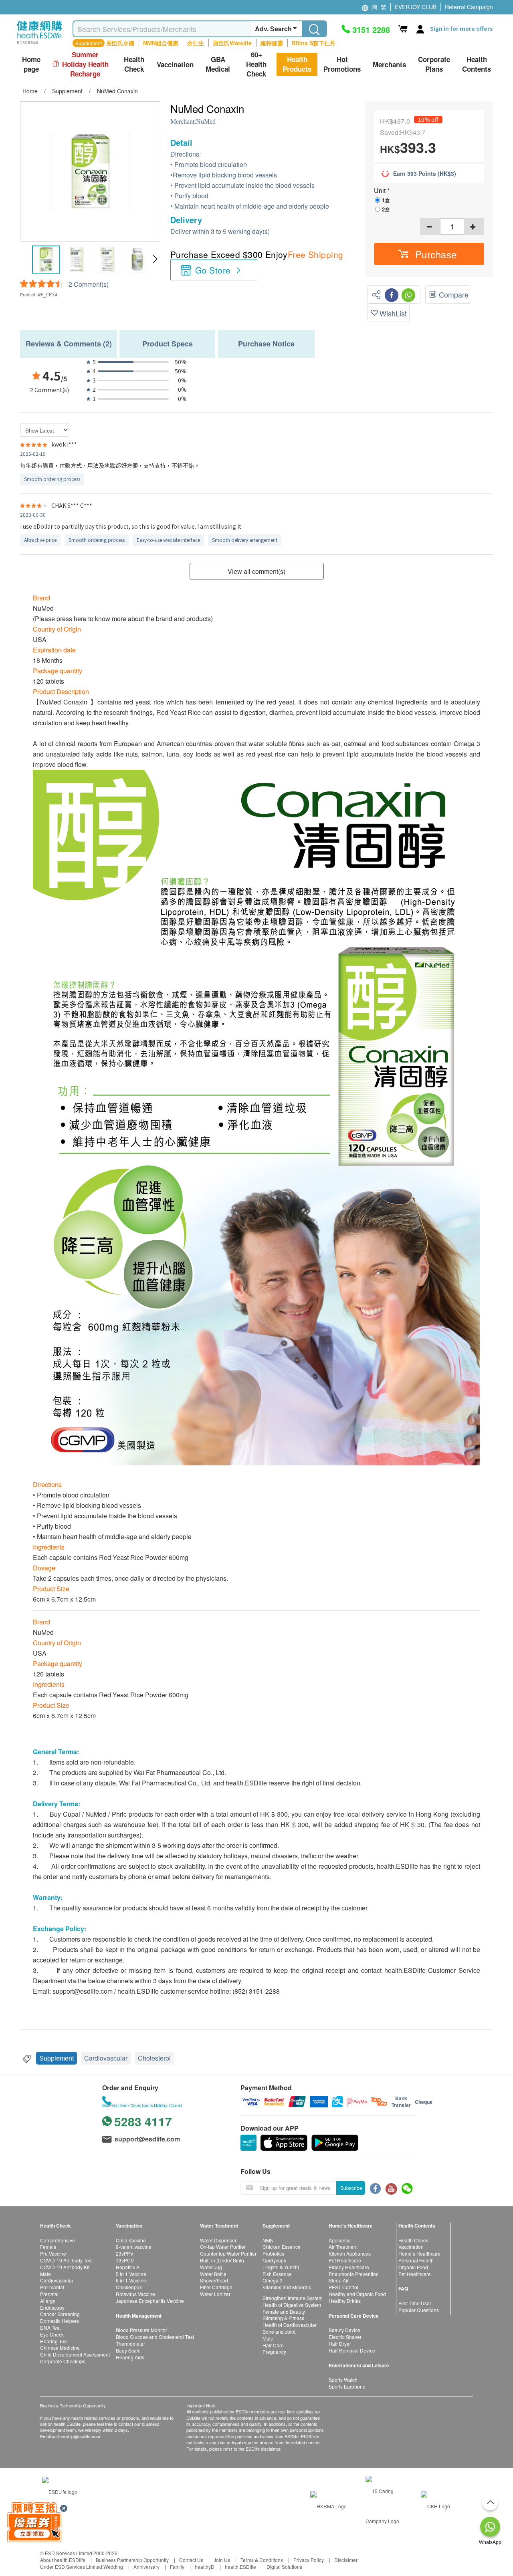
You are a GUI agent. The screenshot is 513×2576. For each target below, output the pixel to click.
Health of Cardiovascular (290, 2325)
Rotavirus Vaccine (135, 2294)
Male (45, 2274)
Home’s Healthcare (419, 2253)
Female (48, 2247)
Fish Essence (277, 2274)
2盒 (386, 209)
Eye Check (52, 2334)
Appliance (340, 2240)
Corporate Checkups (63, 2361)
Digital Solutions (284, 2567)
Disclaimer (346, 2560)
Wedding (113, 2567)
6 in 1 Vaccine (131, 2280)
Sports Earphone (347, 2386)
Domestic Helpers (60, 2321)
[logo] (39, 44)
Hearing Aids (130, 2357)
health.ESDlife (240, 2567)
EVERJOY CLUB (416, 7)
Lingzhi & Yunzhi (281, 2267)
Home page (31, 64)
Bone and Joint (279, 2331)
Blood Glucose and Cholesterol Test (155, 2337)
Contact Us (191, 2560)
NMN (268, 2240)
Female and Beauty (284, 2311)
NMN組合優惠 (161, 43)
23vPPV (125, 2253)
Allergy (48, 2301)
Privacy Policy (309, 2560)
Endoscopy (52, 2307)
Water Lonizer (215, 2294)
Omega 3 (273, 2280)
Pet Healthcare (345, 2260)
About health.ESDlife (63, 2560)
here (80, 619)
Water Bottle (213, 2274)
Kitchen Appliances (350, 2253)
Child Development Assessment (75, 2354)
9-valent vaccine (134, 2247)
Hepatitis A (128, 2267)
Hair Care (273, 2345)
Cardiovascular (106, 2058)
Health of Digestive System (292, 2305)
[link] (60, 2491)
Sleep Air (339, 2280)
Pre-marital (52, 2287)
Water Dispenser (218, 2240)
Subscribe (351, 2188)
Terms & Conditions (262, 2560)
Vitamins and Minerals (287, 2287)
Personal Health (416, 2260)
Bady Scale (128, 2350)
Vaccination (411, 2247)
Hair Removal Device (352, 2350)
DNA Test (50, 2327)
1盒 (386, 200)
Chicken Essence (282, 2247)
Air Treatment (343, 2247)
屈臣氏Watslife (232, 43)
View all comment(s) (256, 571)
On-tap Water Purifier (223, 2247)
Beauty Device (344, 2330)
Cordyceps (274, 2260)
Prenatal (49, 2294)
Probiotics (273, 2253)
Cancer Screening (60, 2314)
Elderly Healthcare (349, 2267)
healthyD (205, 2567)
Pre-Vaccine (53, 2253)
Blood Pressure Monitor (141, 2330)
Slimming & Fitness (283, 2318)
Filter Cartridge (216, 2287)
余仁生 (196, 43)
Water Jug (211, 2267)
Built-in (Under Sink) (222, 2260)
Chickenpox (129, 2287)
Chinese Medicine (60, 2348)
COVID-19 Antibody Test (66, 2260)
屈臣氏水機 (120, 43)
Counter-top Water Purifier (228, 2253)
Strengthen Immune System (293, 2298)
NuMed (206, 122)
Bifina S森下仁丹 (314, 43)
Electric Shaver (345, 2337)
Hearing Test (54, 2341)
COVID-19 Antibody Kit (65, 2267)
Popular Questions (419, 2310)
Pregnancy (274, 2352)
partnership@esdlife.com (76, 2436)
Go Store (213, 270)
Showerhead (214, 2280)
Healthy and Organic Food (357, 2294)
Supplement (57, 2058)
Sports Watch (343, 2380)
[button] (155, 259)
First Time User (415, 2303)
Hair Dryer (340, 2344)
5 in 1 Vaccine (131, 2274)
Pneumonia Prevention (354, 2274)
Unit (381, 190)
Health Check (413, 2240)
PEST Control (343, 2287)
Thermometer (130, 2344)
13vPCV (125, 2260)
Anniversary (146, 2567)
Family (177, 2567)
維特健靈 (272, 43)
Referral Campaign (469, 7)
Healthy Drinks (345, 2301)
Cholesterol (154, 2058)
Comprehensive (58, 2240)
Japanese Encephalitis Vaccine (150, 2301)
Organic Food (413, 2267)
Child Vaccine (131, 2240)
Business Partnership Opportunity (132, 2560)
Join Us (222, 2560)
